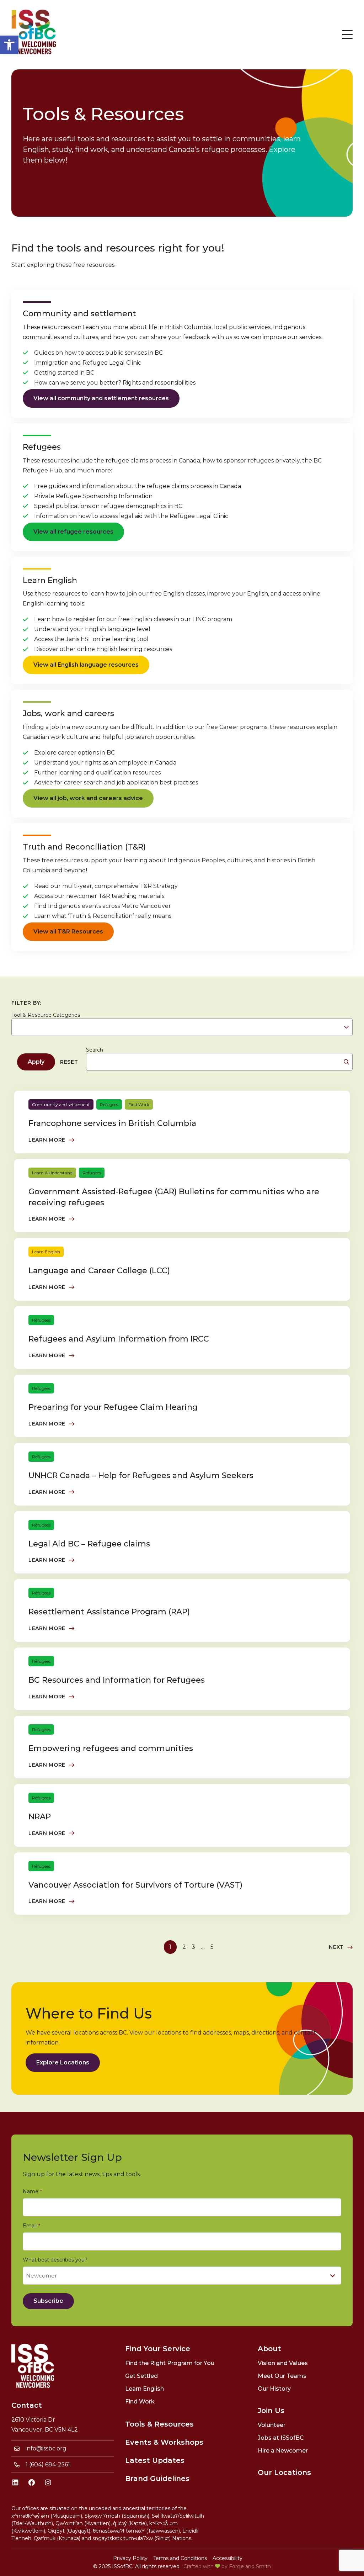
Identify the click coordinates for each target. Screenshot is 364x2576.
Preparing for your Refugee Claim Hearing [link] (113, 1407)
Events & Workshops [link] (164, 2442)
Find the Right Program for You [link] (170, 2363)
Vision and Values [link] (283, 2363)
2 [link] (184, 1947)
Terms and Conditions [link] (180, 2558)
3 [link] (193, 1947)
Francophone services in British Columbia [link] (112, 1123)
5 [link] (212, 1947)
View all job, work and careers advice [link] (88, 798)
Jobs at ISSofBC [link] (281, 2438)
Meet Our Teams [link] (282, 2376)
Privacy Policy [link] (130, 2558)
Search (95, 1050)
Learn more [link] (47, 1140)
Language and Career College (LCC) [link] (99, 1271)
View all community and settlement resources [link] (101, 398)
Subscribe (48, 2301)
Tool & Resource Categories (46, 1015)
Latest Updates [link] (155, 2460)
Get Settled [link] (141, 2376)
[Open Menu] (347, 35)
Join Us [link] (271, 2411)
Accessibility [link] (227, 2558)
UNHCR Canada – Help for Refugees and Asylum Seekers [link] (141, 1475)
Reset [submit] (69, 1062)
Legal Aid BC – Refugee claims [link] (89, 1544)
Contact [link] (27, 2405)
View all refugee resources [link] (73, 532)
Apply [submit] (36, 1062)
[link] (9, 45)
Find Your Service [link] (158, 2349)
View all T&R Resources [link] (68, 932)
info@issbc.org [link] (46, 2448)
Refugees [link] (109, 1104)
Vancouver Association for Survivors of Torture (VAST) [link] (135, 1885)
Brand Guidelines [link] (157, 2479)
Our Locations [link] (284, 2472)
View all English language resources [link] (86, 665)
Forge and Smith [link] (250, 2566)
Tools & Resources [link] (159, 2424)
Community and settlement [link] (61, 1104)
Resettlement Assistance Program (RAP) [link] (109, 1612)
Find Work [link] (139, 1104)
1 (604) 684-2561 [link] (48, 2464)
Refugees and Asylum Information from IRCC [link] (119, 1339)
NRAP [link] (40, 1817)
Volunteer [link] (272, 2425)
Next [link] (336, 1947)
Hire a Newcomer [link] (283, 2451)
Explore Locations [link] (63, 2062)
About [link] (269, 2349)
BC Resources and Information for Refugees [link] (117, 1680)
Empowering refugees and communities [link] (111, 1748)
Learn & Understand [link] (52, 1173)
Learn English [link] (46, 1252)
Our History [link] (274, 2389)
